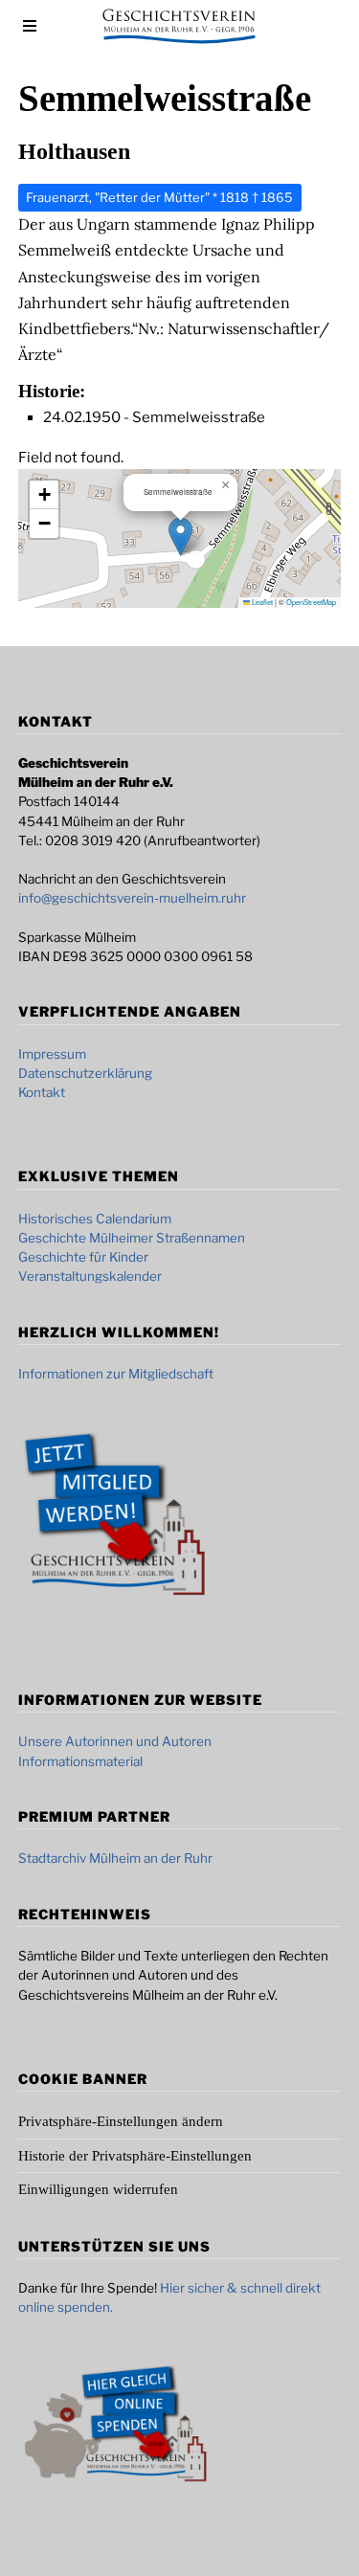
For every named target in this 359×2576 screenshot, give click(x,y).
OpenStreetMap (311, 602)
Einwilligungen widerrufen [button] (98, 2189)
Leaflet (261, 602)
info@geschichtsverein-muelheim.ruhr (132, 898)
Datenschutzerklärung (85, 1073)
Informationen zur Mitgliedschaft (116, 1374)
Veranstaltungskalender (90, 1276)
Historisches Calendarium (95, 1219)
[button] (180, 537)
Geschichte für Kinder (83, 1257)
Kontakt (42, 1092)
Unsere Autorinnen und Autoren (115, 1741)
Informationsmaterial (80, 1761)
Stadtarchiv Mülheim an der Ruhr (115, 1858)
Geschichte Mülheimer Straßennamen (132, 1238)
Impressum (52, 1054)
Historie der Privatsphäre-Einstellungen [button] (135, 2156)
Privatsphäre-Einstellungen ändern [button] (121, 2121)
